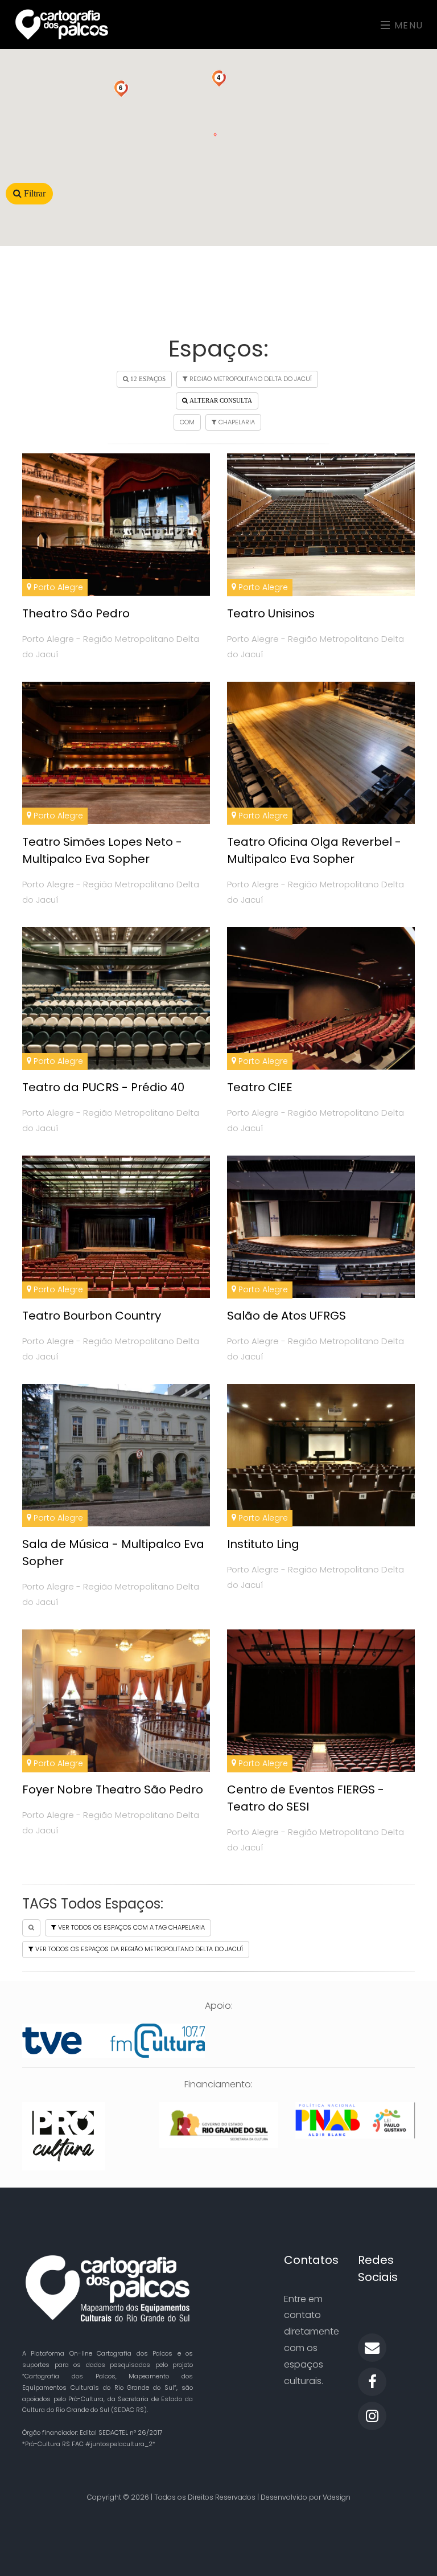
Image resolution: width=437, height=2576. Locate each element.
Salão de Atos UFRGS (286, 1316)
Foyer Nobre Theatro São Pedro (113, 1789)
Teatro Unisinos (271, 613)
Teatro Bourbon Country (92, 1316)
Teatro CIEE (260, 1087)
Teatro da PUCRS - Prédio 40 (103, 1087)
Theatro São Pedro (76, 613)
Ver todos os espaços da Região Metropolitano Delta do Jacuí (138, 1949)
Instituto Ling (263, 1544)
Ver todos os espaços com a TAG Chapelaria (131, 1927)
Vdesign (337, 2497)
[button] (215, 128)
